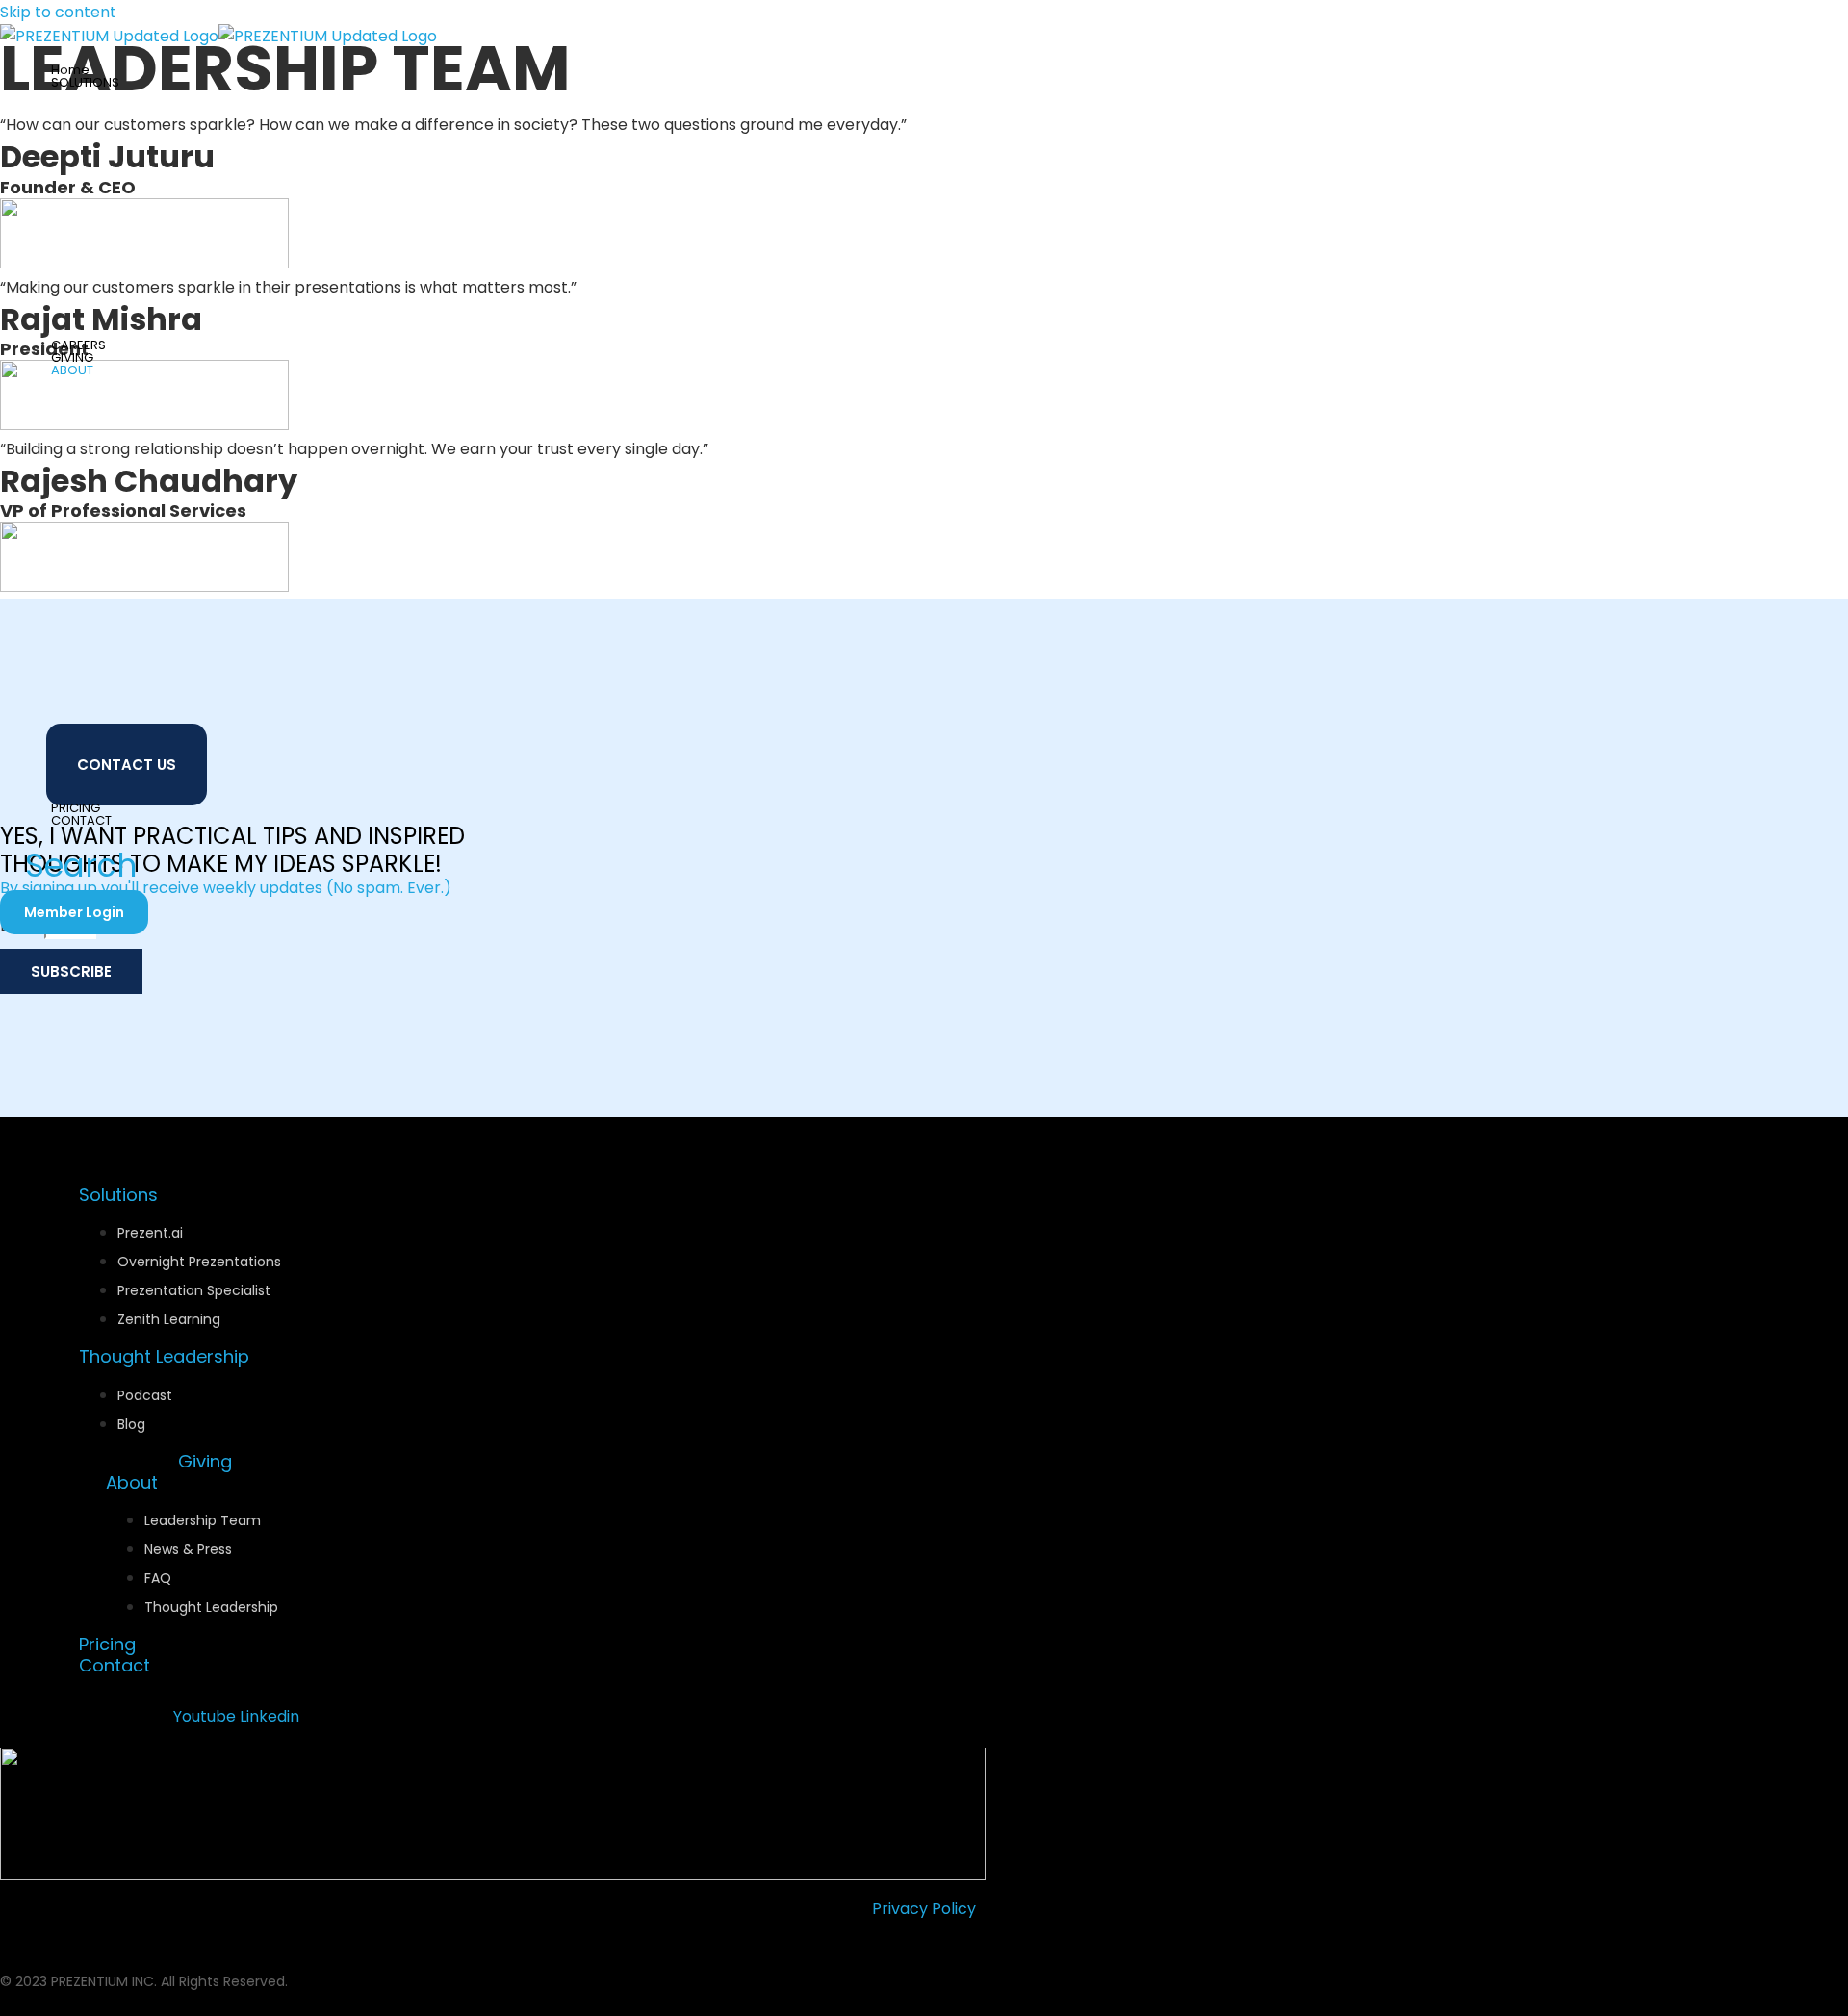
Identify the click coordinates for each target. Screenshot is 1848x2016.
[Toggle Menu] (164, 104)
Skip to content (58, 12)
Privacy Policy (924, 1909)
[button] (128, 82)
